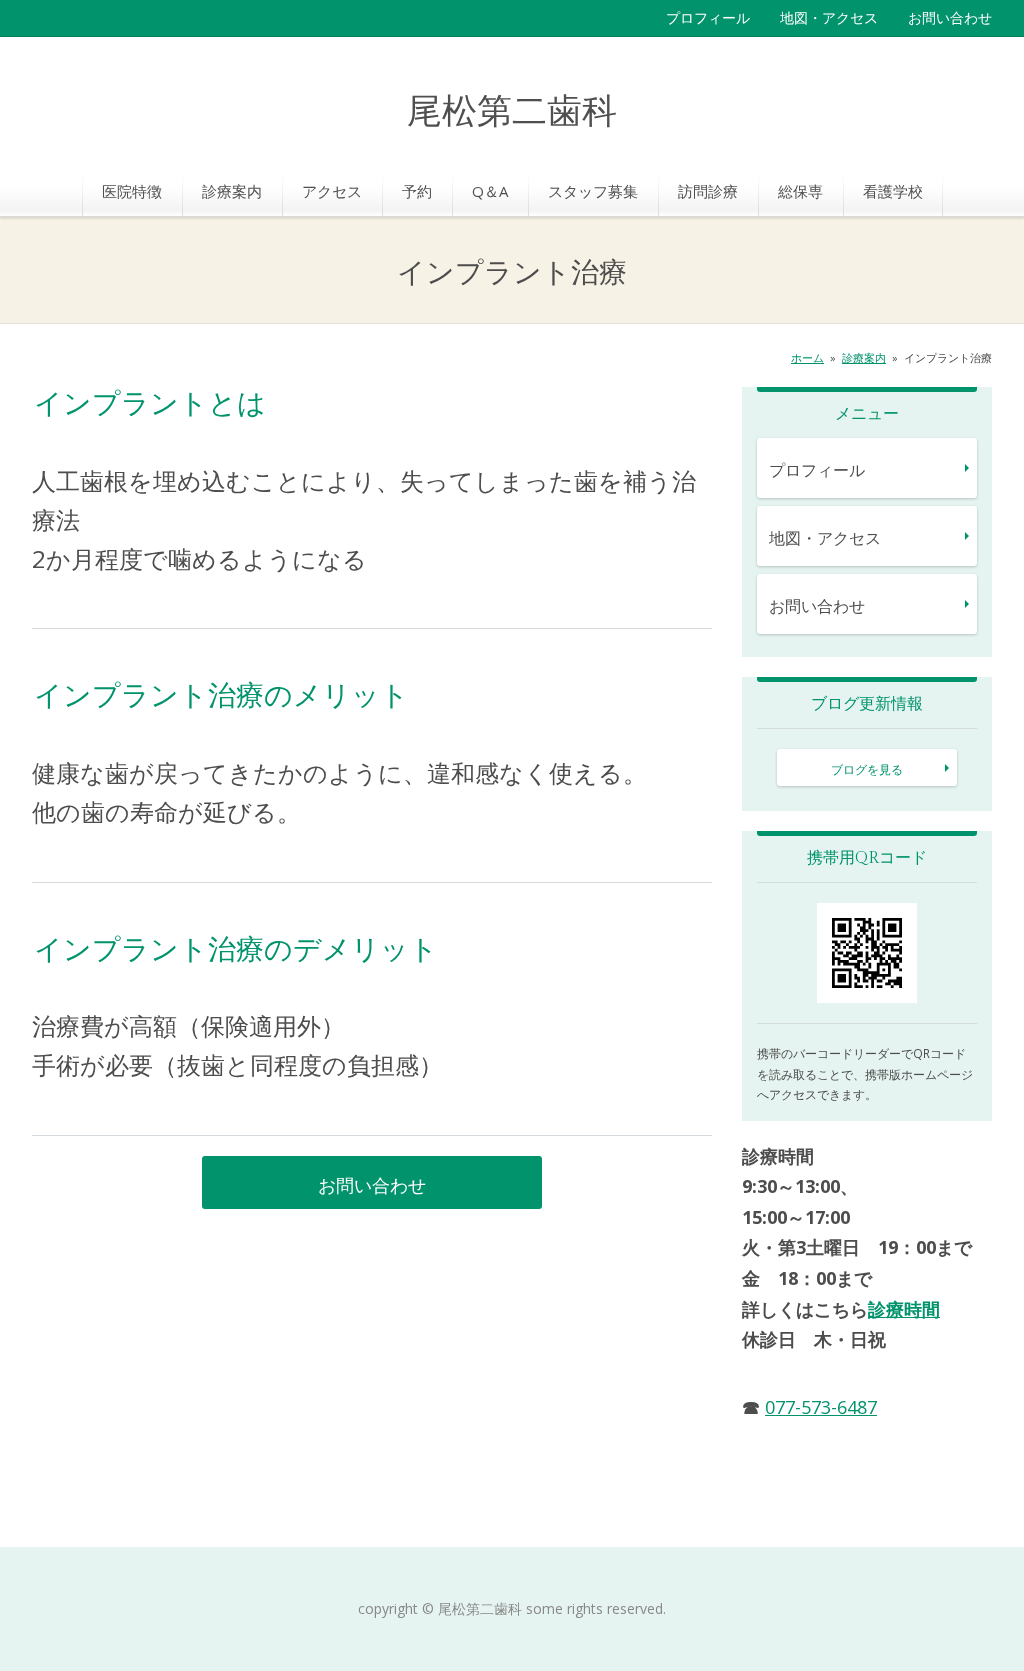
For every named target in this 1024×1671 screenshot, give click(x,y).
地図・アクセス (829, 17)
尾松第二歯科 (512, 112)
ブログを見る (867, 769)
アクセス (332, 191)
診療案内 (232, 191)
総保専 (800, 191)
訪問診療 (708, 191)
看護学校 (893, 191)
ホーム (807, 357)
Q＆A (490, 191)
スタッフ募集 (593, 191)
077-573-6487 (821, 1407)
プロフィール (708, 17)
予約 (417, 191)
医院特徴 (132, 191)
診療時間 (904, 1309)
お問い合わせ (950, 17)
